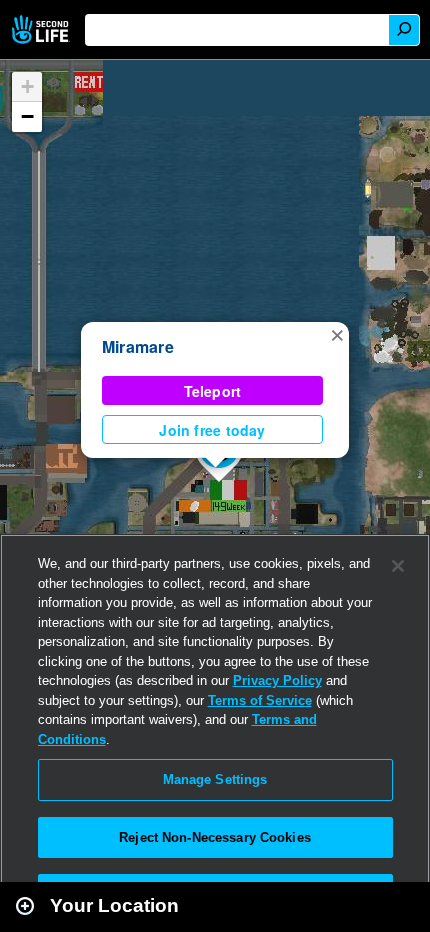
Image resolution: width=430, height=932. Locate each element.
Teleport (213, 391)
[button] (337, 334)
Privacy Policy (277, 680)
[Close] (398, 566)
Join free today (212, 430)
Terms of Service (260, 700)
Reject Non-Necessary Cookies (215, 837)
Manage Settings (215, 779)
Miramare (138, 346)
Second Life (42, 29)
